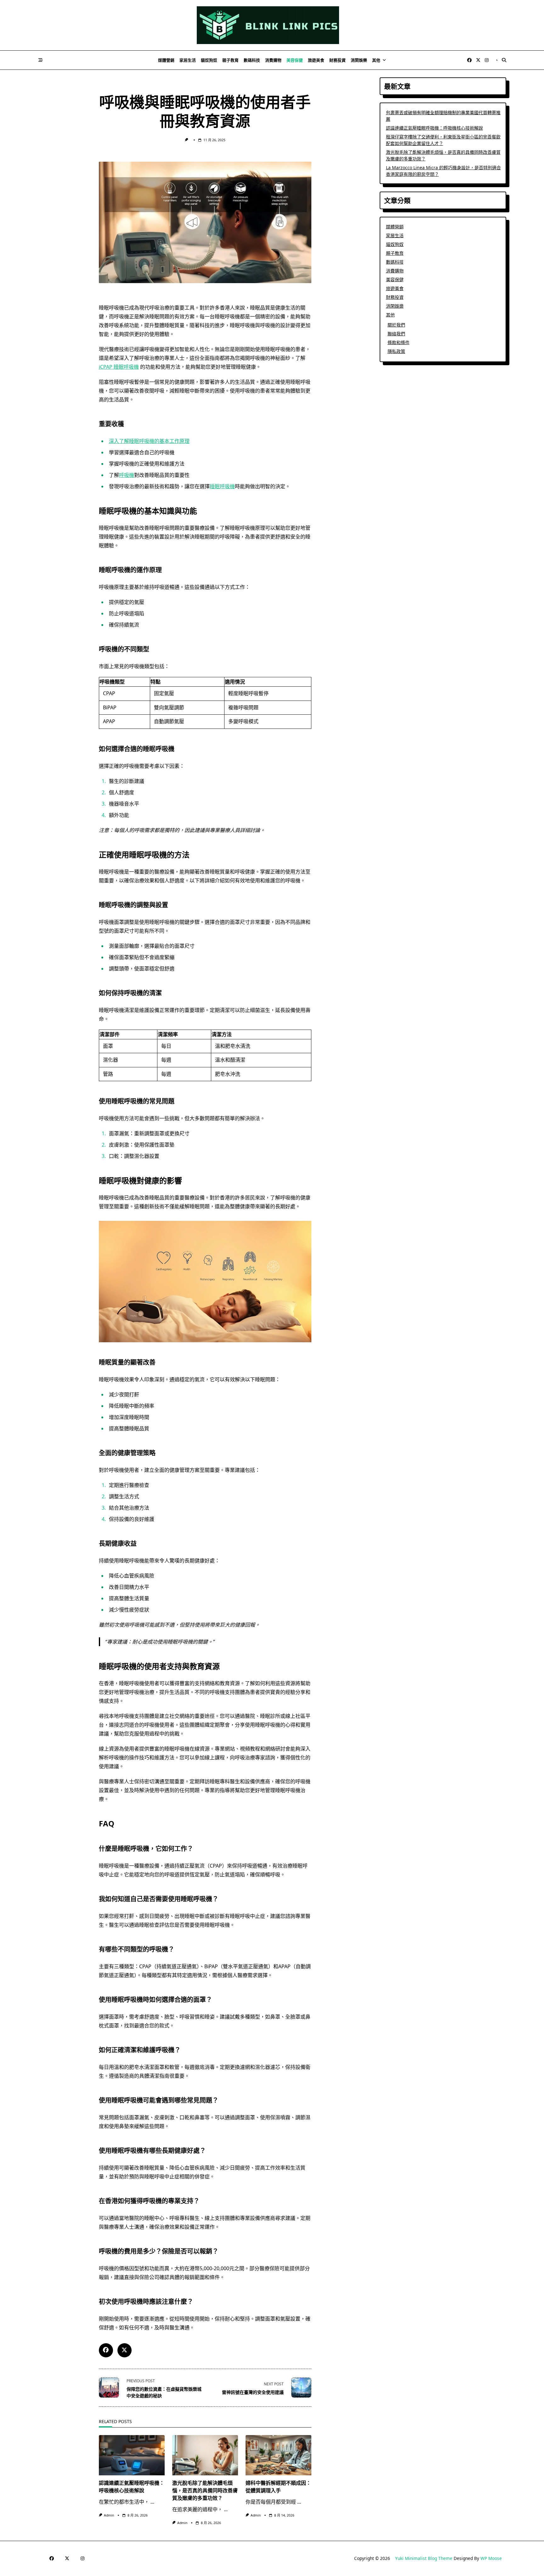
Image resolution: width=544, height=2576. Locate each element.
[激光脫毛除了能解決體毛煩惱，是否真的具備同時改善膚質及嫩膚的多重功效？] (205, 2455)
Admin (109, 2515)
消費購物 (273, 60)
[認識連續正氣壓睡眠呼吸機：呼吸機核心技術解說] (132, 2455)
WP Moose (491, 2558)
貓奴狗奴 (209, 60)
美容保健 (295, 60)
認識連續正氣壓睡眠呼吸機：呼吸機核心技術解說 (434, 128)
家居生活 (188, 60)
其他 (376, 60)
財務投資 (337, 60)
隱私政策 (396, 351)
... (152, 2502)
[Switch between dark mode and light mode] (497, 60)
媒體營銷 (166, 60)
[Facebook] (469, 60)
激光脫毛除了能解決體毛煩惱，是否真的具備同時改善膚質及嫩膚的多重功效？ (205, 2490)
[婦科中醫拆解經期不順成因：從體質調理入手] (278, 2455)
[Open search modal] (504, 60)
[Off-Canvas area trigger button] (41, 60)
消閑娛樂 (359, 60)
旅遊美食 (316, 60)
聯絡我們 (396, 334)
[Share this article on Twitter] (125, 2350)
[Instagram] (487, 60)
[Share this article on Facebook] (106, 2350)
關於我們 (396, 325)
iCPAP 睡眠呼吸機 (119, 367)
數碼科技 (252, 60)
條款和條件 (399, 342)
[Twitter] (478, 60)
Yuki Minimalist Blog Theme (424, 2558)
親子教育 (230, 60)
